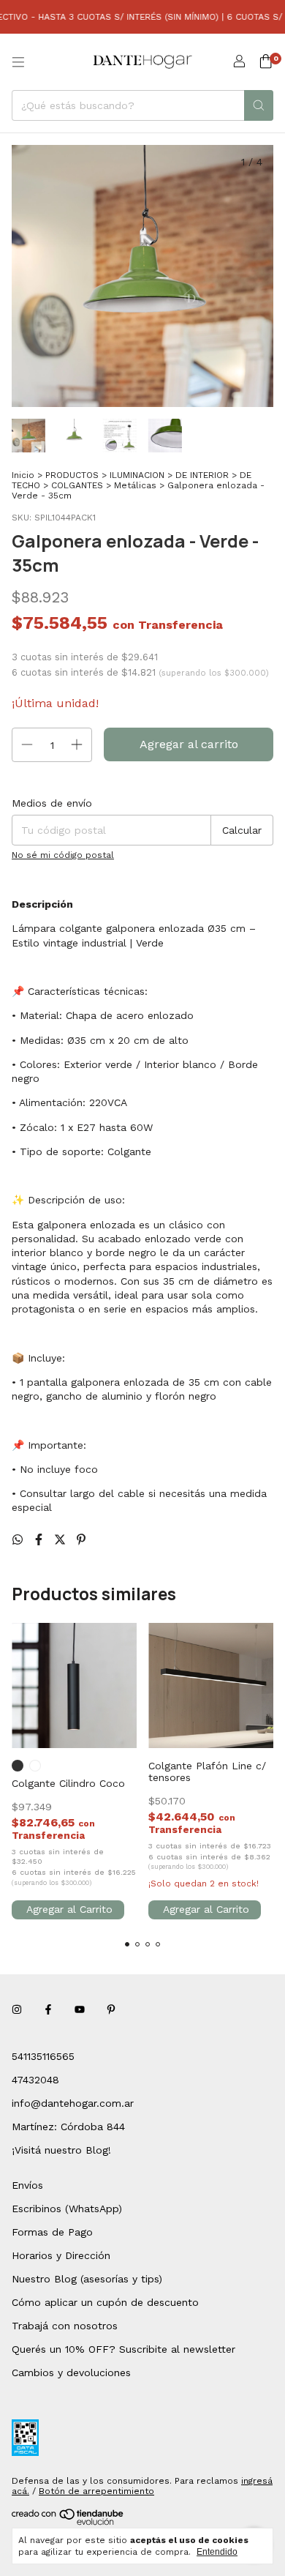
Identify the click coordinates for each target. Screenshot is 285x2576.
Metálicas (135, 485)
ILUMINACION (137, 475)
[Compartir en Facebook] (41, 1540)
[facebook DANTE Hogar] (48, 2009)
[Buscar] (259, 105)
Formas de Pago (52, 2232)
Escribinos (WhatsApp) (67, 2209)
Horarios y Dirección (61, 2255)
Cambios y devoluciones (71, 2372)
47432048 (35, 2080)
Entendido (217, 2552)
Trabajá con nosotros (65, 2326)
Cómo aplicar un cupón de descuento (105, 2302)
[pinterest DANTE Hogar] (111, 2009)
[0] (266, 62)
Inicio (23, 475)
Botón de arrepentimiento (96, 2491)
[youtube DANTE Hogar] (80, 2009)
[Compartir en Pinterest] (81, 1540)
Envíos (27, 2185)
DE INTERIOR (202, 475)
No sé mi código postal (63, 855)
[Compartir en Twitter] (62, 1540)
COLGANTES (77, 485)
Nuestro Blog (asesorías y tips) (87, 2279)
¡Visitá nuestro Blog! (61, 2150)
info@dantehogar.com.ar (73, 2103)
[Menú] (18, 62)
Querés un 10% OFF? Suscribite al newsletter (123, 2349)
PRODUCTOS (72, 475)
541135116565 (43, 2056)
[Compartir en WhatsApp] (19, 1540)
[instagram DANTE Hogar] (17, 2009)
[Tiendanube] (68, 2523)
